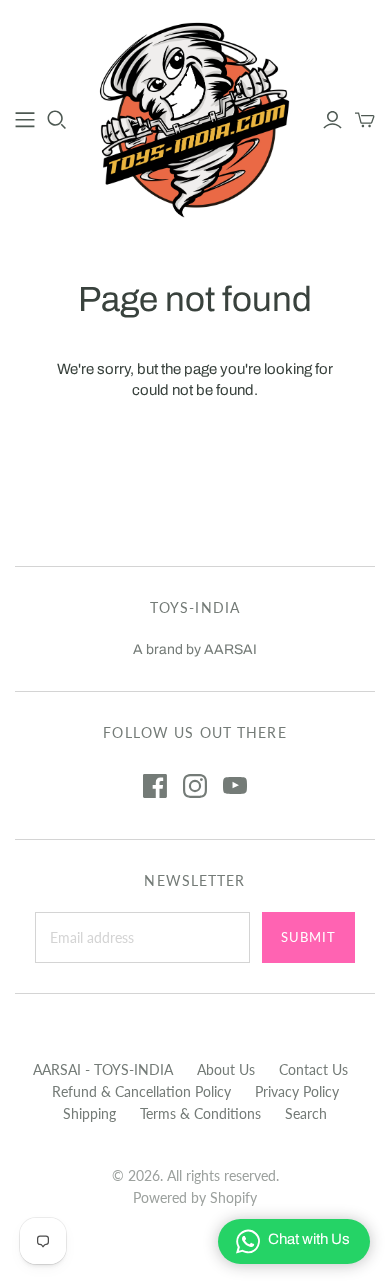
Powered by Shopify (195, 1197)
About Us (226, 1069)
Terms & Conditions (200, 1113)
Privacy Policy (297, 1091)
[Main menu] (25, 120)
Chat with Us (309, 1239)
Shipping (89, 1113)
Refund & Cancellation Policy (141, 1091)
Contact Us (313, 1069)
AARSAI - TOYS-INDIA (103, 1069)
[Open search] (57, 120)
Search (306, 1113)
